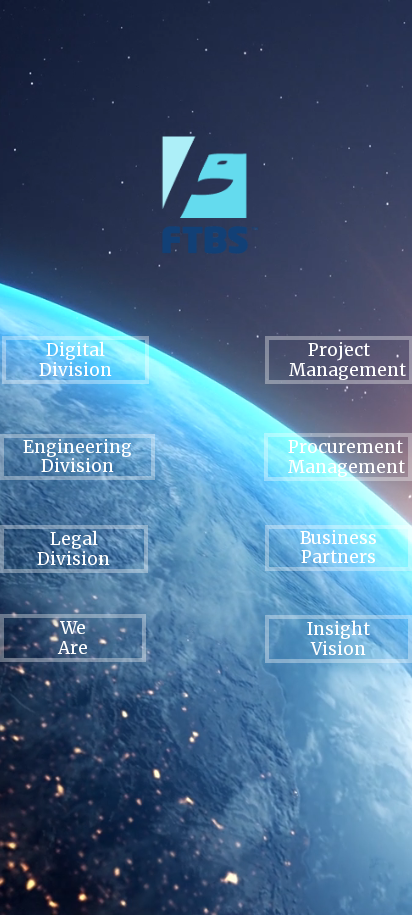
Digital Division (75, 360)
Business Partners (338, 547)
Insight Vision (338, 639)
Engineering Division (77, 456)
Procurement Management (346, 457)
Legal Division (73, 549)
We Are (73, 638)
